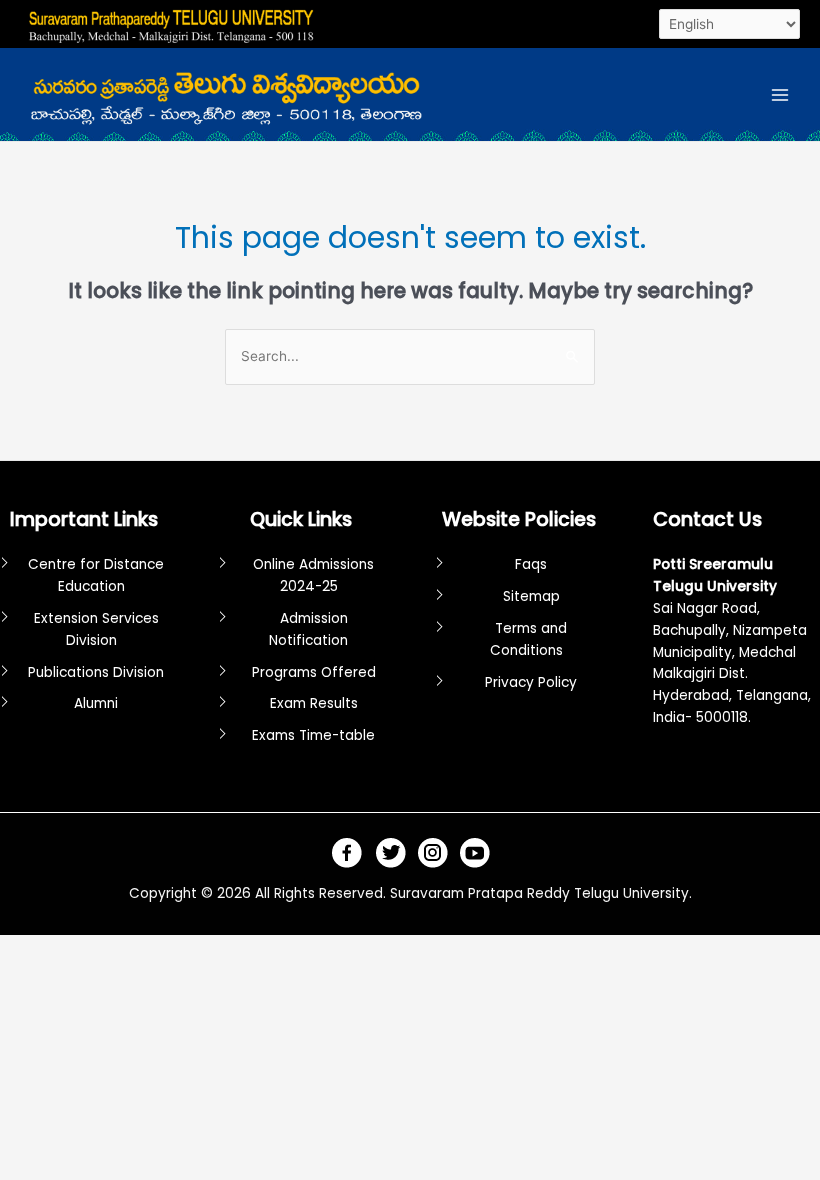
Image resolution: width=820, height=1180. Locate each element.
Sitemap (531, 596)
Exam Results (314, 703)
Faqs (531, 564)
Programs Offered (314, 672)
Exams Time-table (313, 735)
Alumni (96, 703)
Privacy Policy (531, 682)
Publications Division (96, 672)
